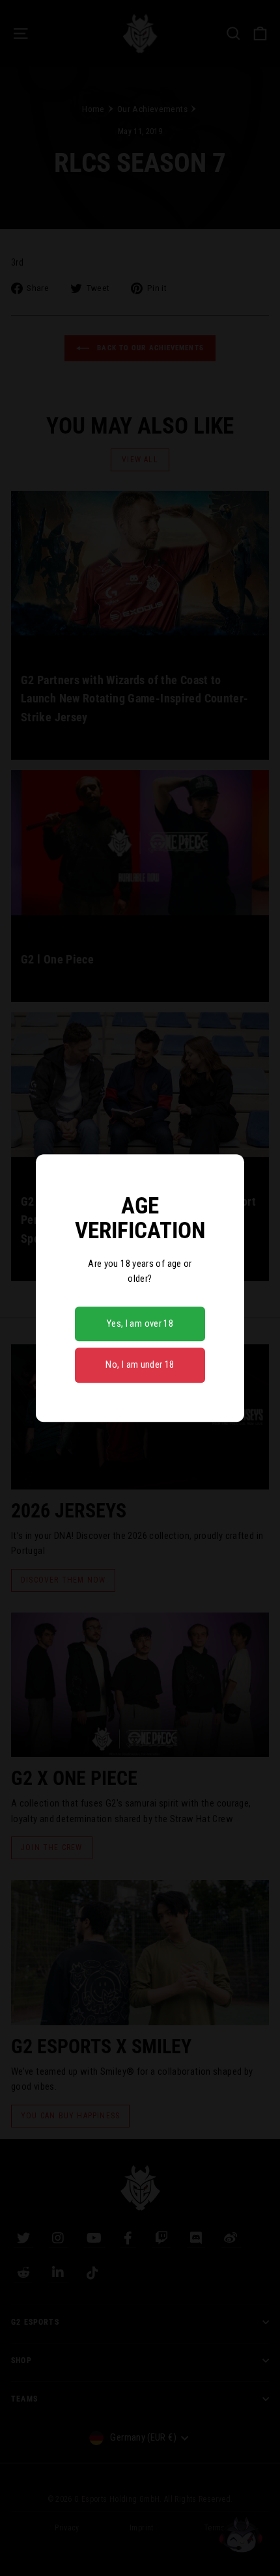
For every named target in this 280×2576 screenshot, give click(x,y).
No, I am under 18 (140, 1365)
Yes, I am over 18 (140, 1323)
